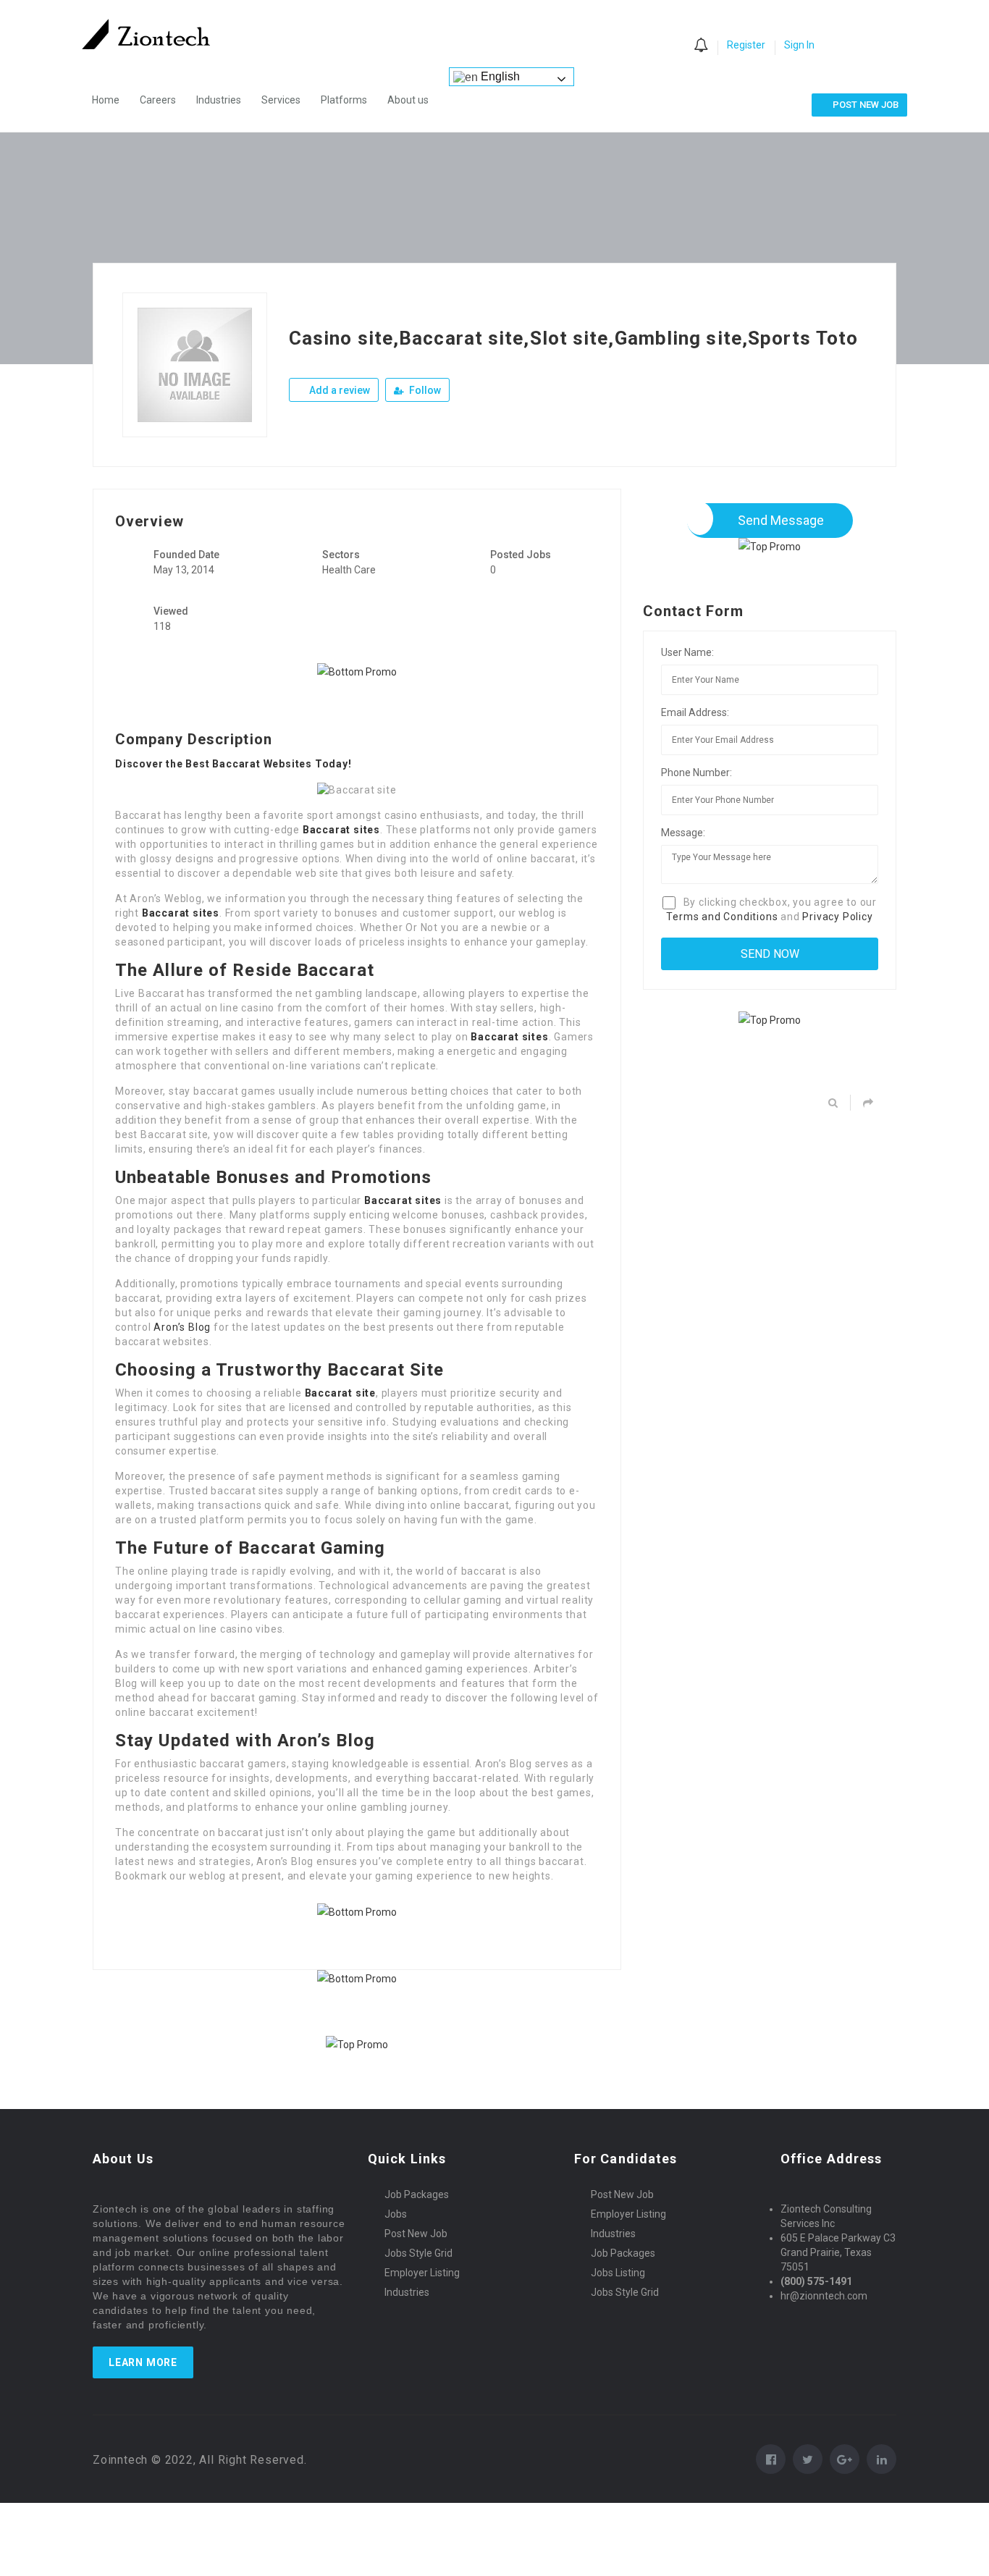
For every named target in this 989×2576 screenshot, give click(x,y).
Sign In (799, 45)
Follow (424, 390)
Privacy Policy (837, 917)
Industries (219, 100)
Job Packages (417, 2194)
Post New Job (416, 2234)
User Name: (687, 652)
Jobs (396, 2214)
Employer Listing (422, 2273)
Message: (683, 833)
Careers (158, 100)
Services (281, 100)
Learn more (143, 2362)
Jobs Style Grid (418, 2253)
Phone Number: (696, 773)
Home (106, 100)
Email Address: (695, 712)
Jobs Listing (618, 2273)
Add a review (338, 390)
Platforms (344, 100)
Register (746, 45)
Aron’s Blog (182, 1327)
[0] (701, 46)
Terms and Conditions (722, 917)
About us (408, 100)
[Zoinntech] (153, 34)
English (499, 76)
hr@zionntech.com (824, 2296)
